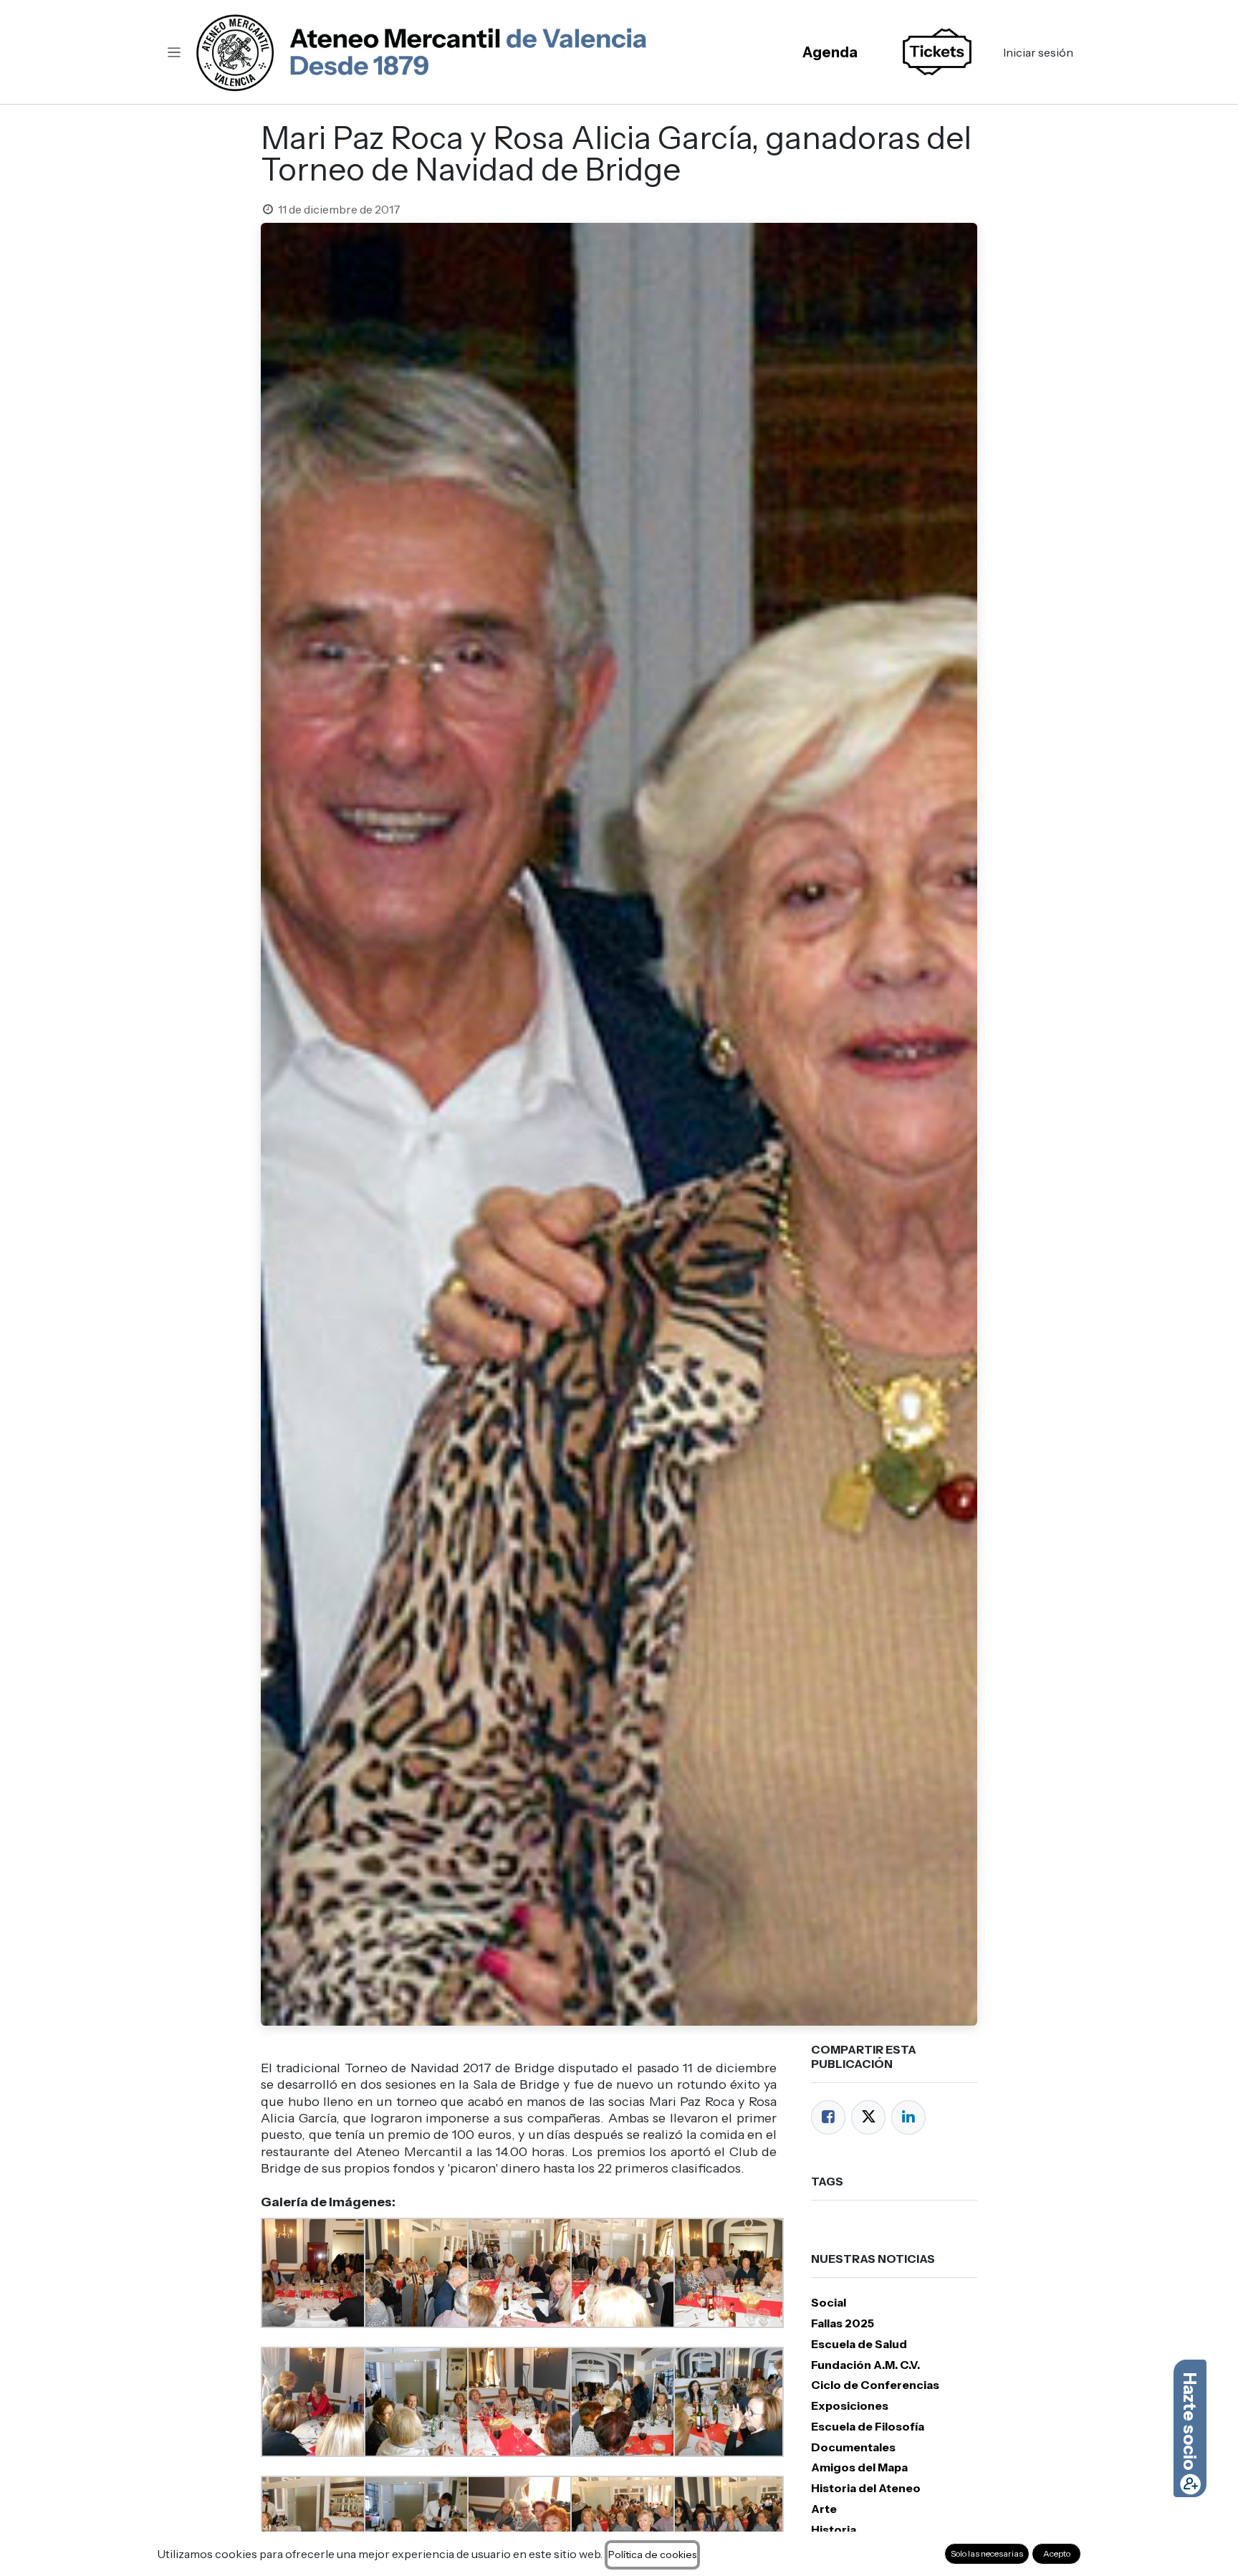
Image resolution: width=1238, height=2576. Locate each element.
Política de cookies (652, 2555)
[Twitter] (868, 2117)
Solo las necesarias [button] (987, 2553)
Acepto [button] (1057, 2553)
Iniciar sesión (1038, 52)
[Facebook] (828, 2117)
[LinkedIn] (908, 2117)
